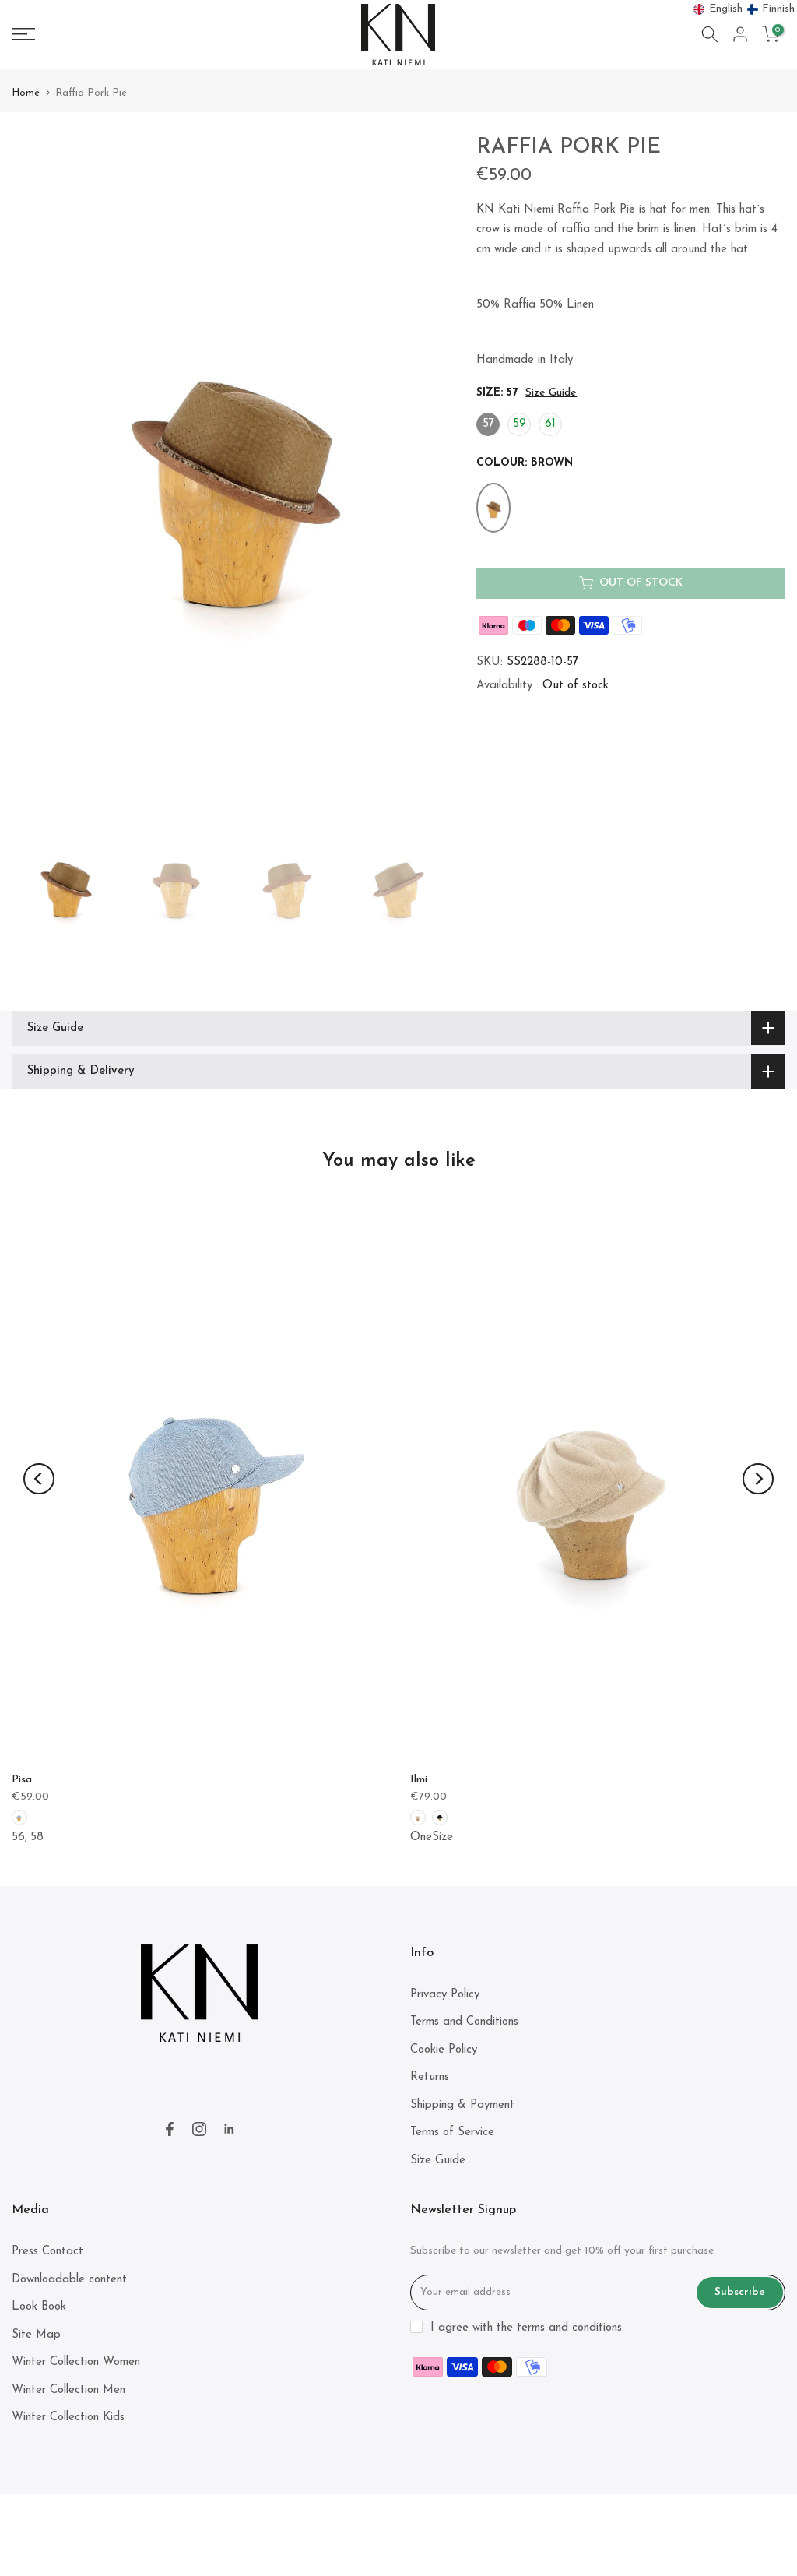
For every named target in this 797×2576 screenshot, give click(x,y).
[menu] (744, 9)
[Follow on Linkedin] (229, 2129)
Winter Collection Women (76, 2362)
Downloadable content (69, 2280)
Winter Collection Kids (68, 2418)
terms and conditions (569, 2328)
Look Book (39, 2307)
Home (26, 93)
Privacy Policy (445, 1995)
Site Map (36, 2335)
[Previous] (39, 1479)
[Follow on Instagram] (199, 2129)
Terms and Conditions (464, 2022)
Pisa (22, 1780)
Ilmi (419, 1780)
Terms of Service (452, 2133)
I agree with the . (527, 2328)
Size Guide (551, 393)
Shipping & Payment (462, 2105)
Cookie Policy (444, 2050)
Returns (430, 2077)
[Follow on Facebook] (170, 2129)
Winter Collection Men (68, 2390)
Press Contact (47, 2252)
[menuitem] (718, 9)
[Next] (758, 1479)
